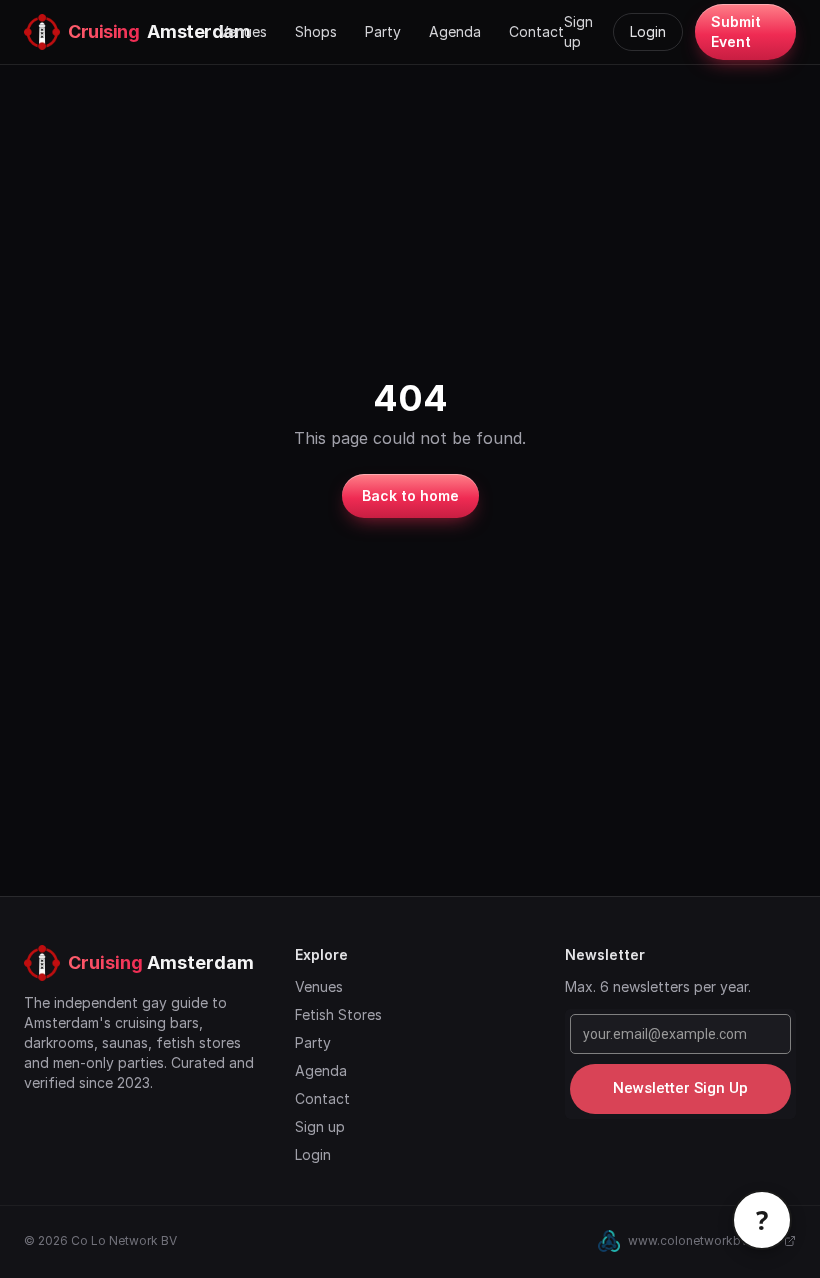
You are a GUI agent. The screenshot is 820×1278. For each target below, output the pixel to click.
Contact (536, 31)
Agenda (455, 31)
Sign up (578, 31)
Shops (316, 31)
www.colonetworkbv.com (702, 1240)
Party (383, 31)
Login (648, 31)
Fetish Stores (338, 1014)
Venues (243, 31)
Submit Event (736, 31)
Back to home (410, 495)
